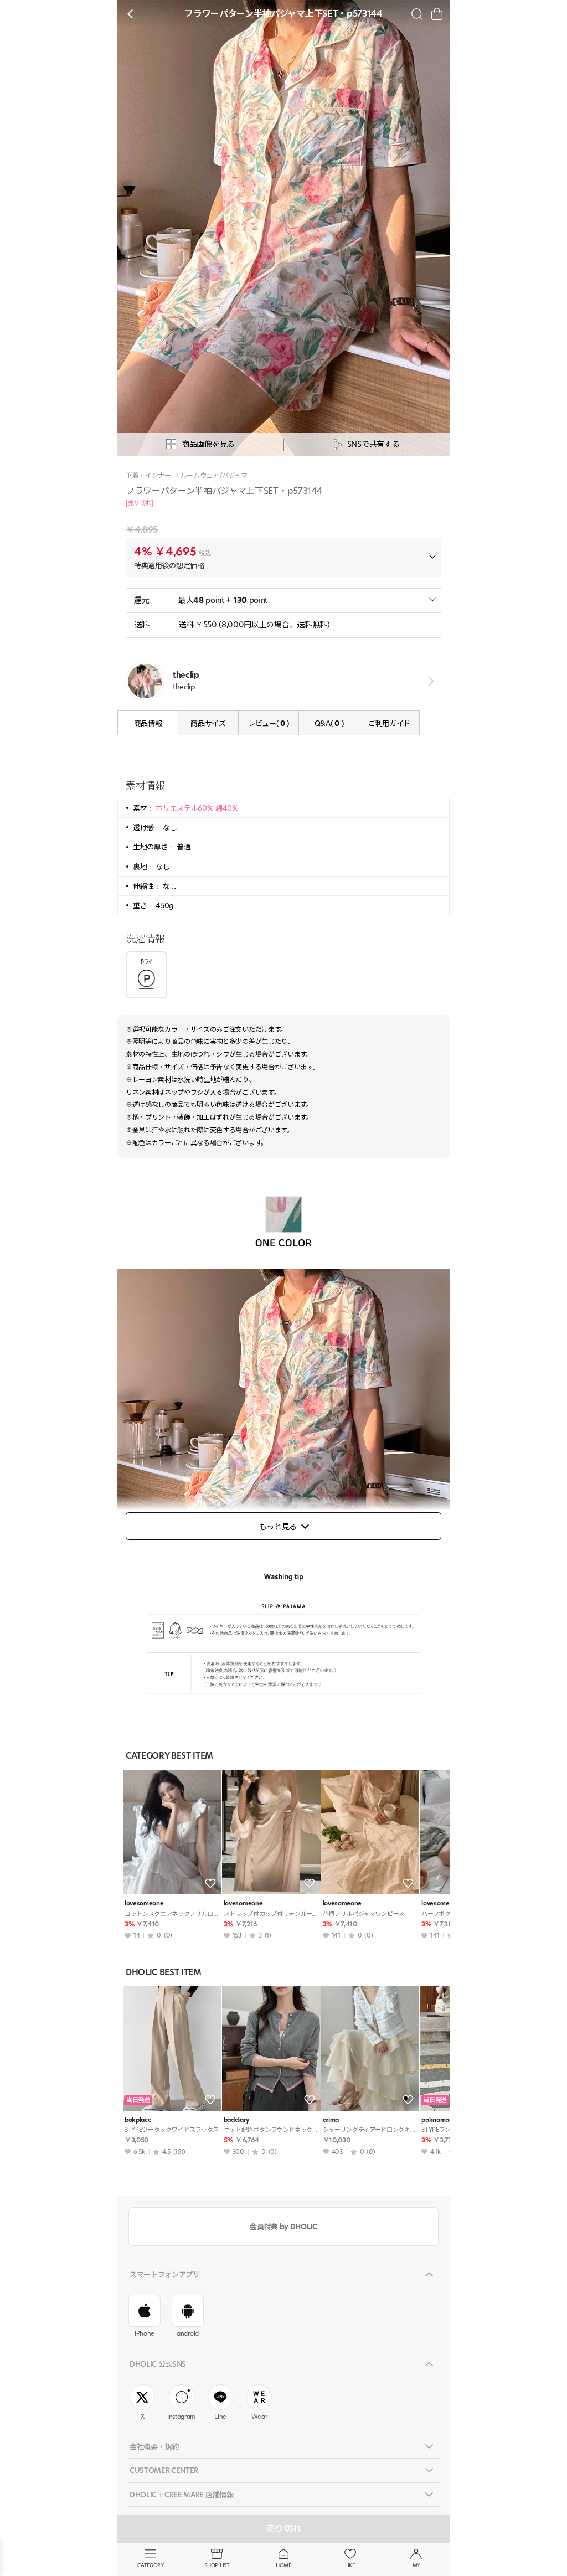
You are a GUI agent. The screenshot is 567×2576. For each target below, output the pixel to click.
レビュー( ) (269, 723)
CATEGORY (150, 2565)
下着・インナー (148, 476)
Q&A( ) (329, 723)
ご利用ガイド (389, 723)
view (429, 681)
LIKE (350, 2565)
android (188, 2333)
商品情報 (148, 723)
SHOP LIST (217, 2565)
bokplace (138, 2120)
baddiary (236, 2120)
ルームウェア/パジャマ (214, 476)
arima (331, 2120)
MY (416, 2565)
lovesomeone (144, 1903)
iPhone (145, 2333)
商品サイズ (208, 723)
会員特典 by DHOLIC (283, 2227)
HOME (283, 2565)
